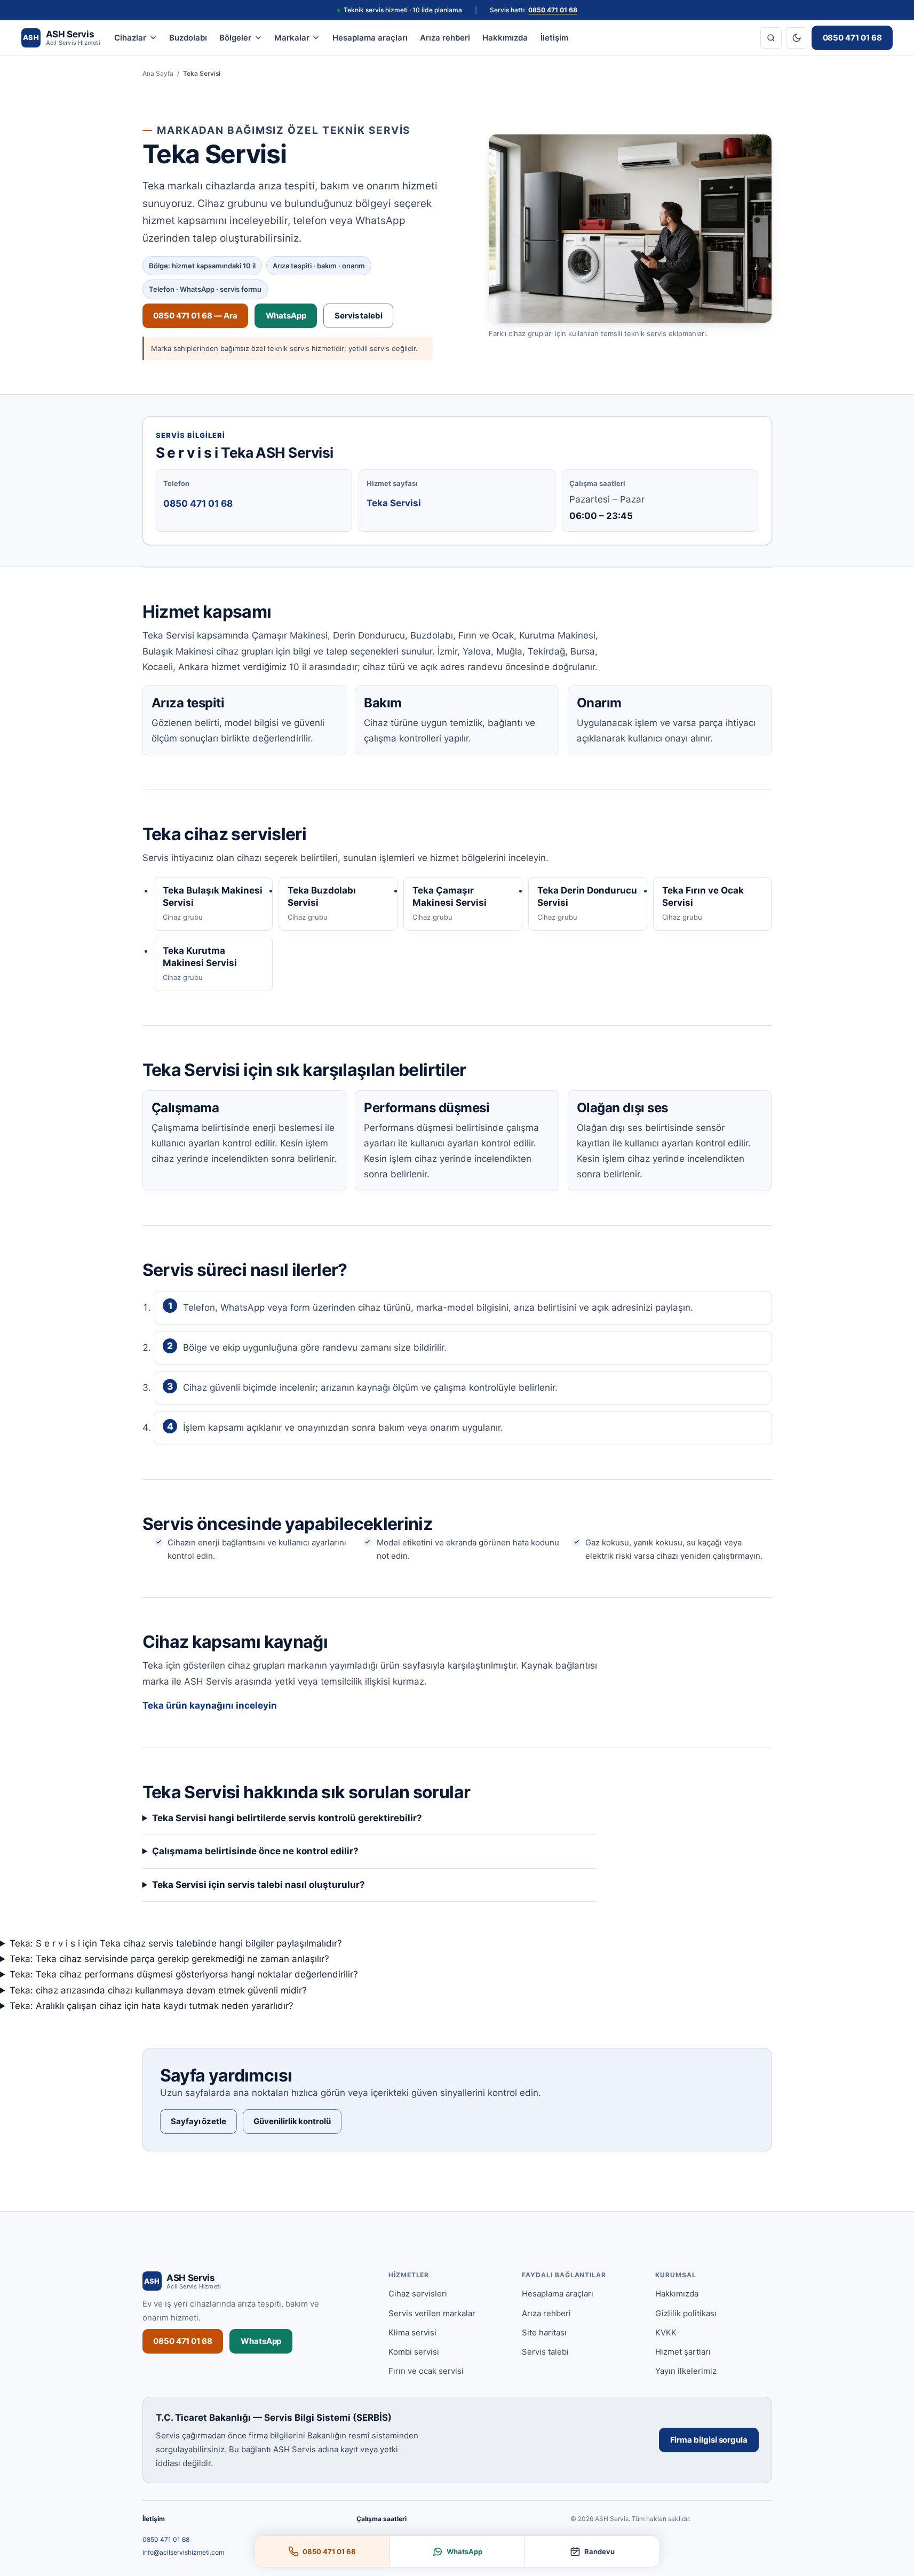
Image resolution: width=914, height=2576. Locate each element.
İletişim (554, 38)
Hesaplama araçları (370, 38)
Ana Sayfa (158, 73)
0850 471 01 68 (553, 10)
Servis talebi (359, 316)
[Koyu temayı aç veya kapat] (797, 38)
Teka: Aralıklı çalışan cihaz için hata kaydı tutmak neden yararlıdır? (152, 2006)
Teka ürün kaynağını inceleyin (210, 1705)
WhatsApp (286, 316)
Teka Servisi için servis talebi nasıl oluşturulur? (259, 1885)
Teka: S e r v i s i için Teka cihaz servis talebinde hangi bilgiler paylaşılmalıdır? (176, 1943)
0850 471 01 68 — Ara (195, 316)
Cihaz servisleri (418, 2294)
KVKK (666, 2332)
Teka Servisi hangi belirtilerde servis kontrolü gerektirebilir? (287, 1818)
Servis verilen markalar (432, 2313)
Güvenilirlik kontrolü (292, 2121)
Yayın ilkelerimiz (686, 2371)
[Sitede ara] (771, 38)
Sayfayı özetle (198, 2121)
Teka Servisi (394, 503)
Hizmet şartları (683, 2352)
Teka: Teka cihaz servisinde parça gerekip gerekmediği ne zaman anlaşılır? (169, 1959)
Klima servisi (412, 2332)
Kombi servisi (414, 2352)
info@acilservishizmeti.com (183, 2552)
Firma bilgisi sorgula (709, 2440)
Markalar (292, 38)
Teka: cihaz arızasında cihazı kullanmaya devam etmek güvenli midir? (158, 1990)
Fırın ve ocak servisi (426, 2371)
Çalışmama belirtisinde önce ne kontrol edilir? (255, 1851)
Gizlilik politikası (686, 2313)
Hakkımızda (505, 38)
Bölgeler (235, 38)
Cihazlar (130, 38)
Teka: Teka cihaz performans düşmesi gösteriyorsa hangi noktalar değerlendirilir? (184, 1974)
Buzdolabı (188, 38)
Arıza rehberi (445, 38)
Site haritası (544, 2332)
